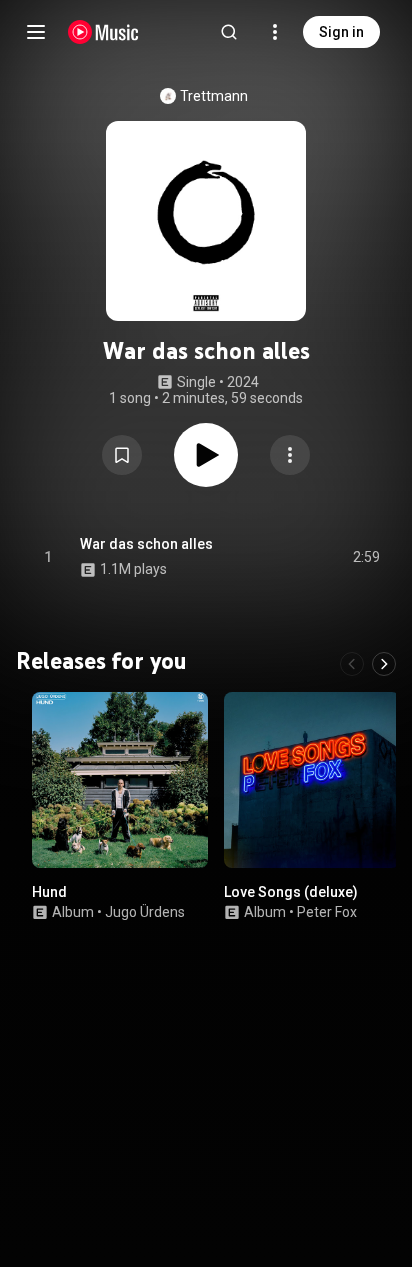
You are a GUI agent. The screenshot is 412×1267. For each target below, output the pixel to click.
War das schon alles (146, 544)
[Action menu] (290, 455)
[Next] (384, 664)
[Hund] (120, 780)
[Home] (103, 32)
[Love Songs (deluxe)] (312, 780)
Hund (49, 892)
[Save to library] (122, 455)
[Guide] (36, 32)
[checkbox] (366, 557)
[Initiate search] (229, 32)
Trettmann (214, 96)
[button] (122, 455)
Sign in (341, 32)
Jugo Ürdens (145, 912)
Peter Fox (327, 912)
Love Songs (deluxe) (291, 892)
